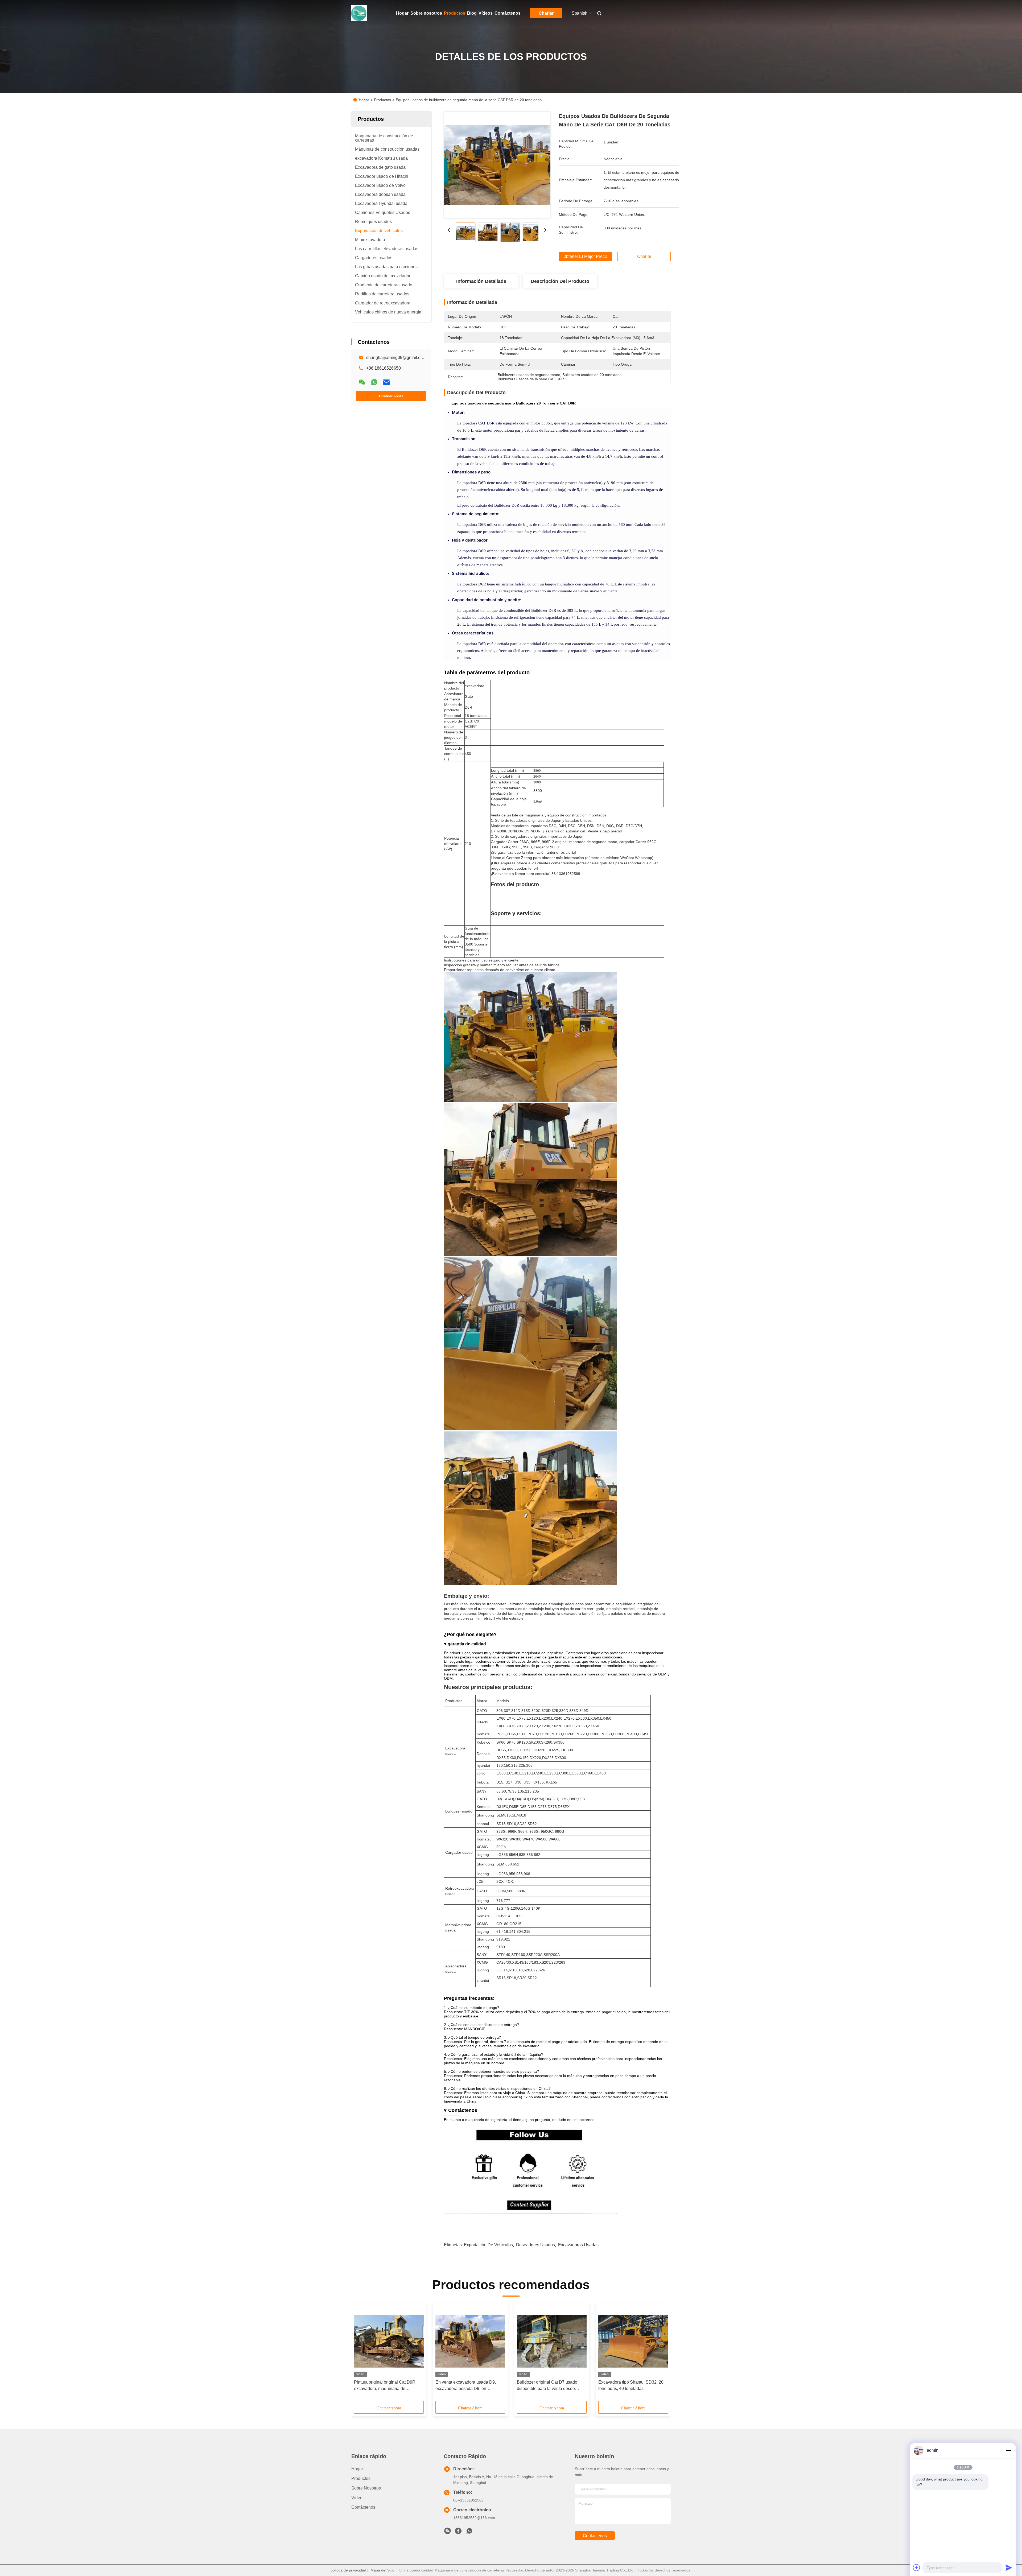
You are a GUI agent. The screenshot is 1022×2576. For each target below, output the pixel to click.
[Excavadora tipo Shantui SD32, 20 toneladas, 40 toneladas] (633, 2341)
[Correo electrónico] (386, 382)
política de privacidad (348, 2570)
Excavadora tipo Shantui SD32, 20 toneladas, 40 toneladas (631, 2385)
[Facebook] (458, 2532)
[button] (361, 2354)
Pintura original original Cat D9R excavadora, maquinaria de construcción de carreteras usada (385, 2386)
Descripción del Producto (560, 281)
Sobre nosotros (426, 13)
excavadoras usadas (578, 2245)
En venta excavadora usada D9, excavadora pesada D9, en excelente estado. (466, 2386)
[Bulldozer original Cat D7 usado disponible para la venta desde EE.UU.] (552, 2341)
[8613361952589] (469, 2532)
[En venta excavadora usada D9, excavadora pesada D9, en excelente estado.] (470, 2341)
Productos (455, 13)
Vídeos (486, 13)
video (357, 2498)
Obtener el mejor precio (586, 257)
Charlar (546, 13)
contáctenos (595, 2536)
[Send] (1009, 2567)
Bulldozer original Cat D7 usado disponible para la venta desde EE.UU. (547, 2386)
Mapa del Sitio (382, 2570)
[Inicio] (359, 13)
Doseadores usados (535, 2245)
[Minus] (1009, 2450)
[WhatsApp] (374, 382)
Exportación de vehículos (488, 2245)
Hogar (402, 13)
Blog (472, 13)
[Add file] (917, 2567)
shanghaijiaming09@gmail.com (396, 358)
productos (361, 2478)
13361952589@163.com (474, 2518)
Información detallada (481, 281)
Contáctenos (508, 13)
